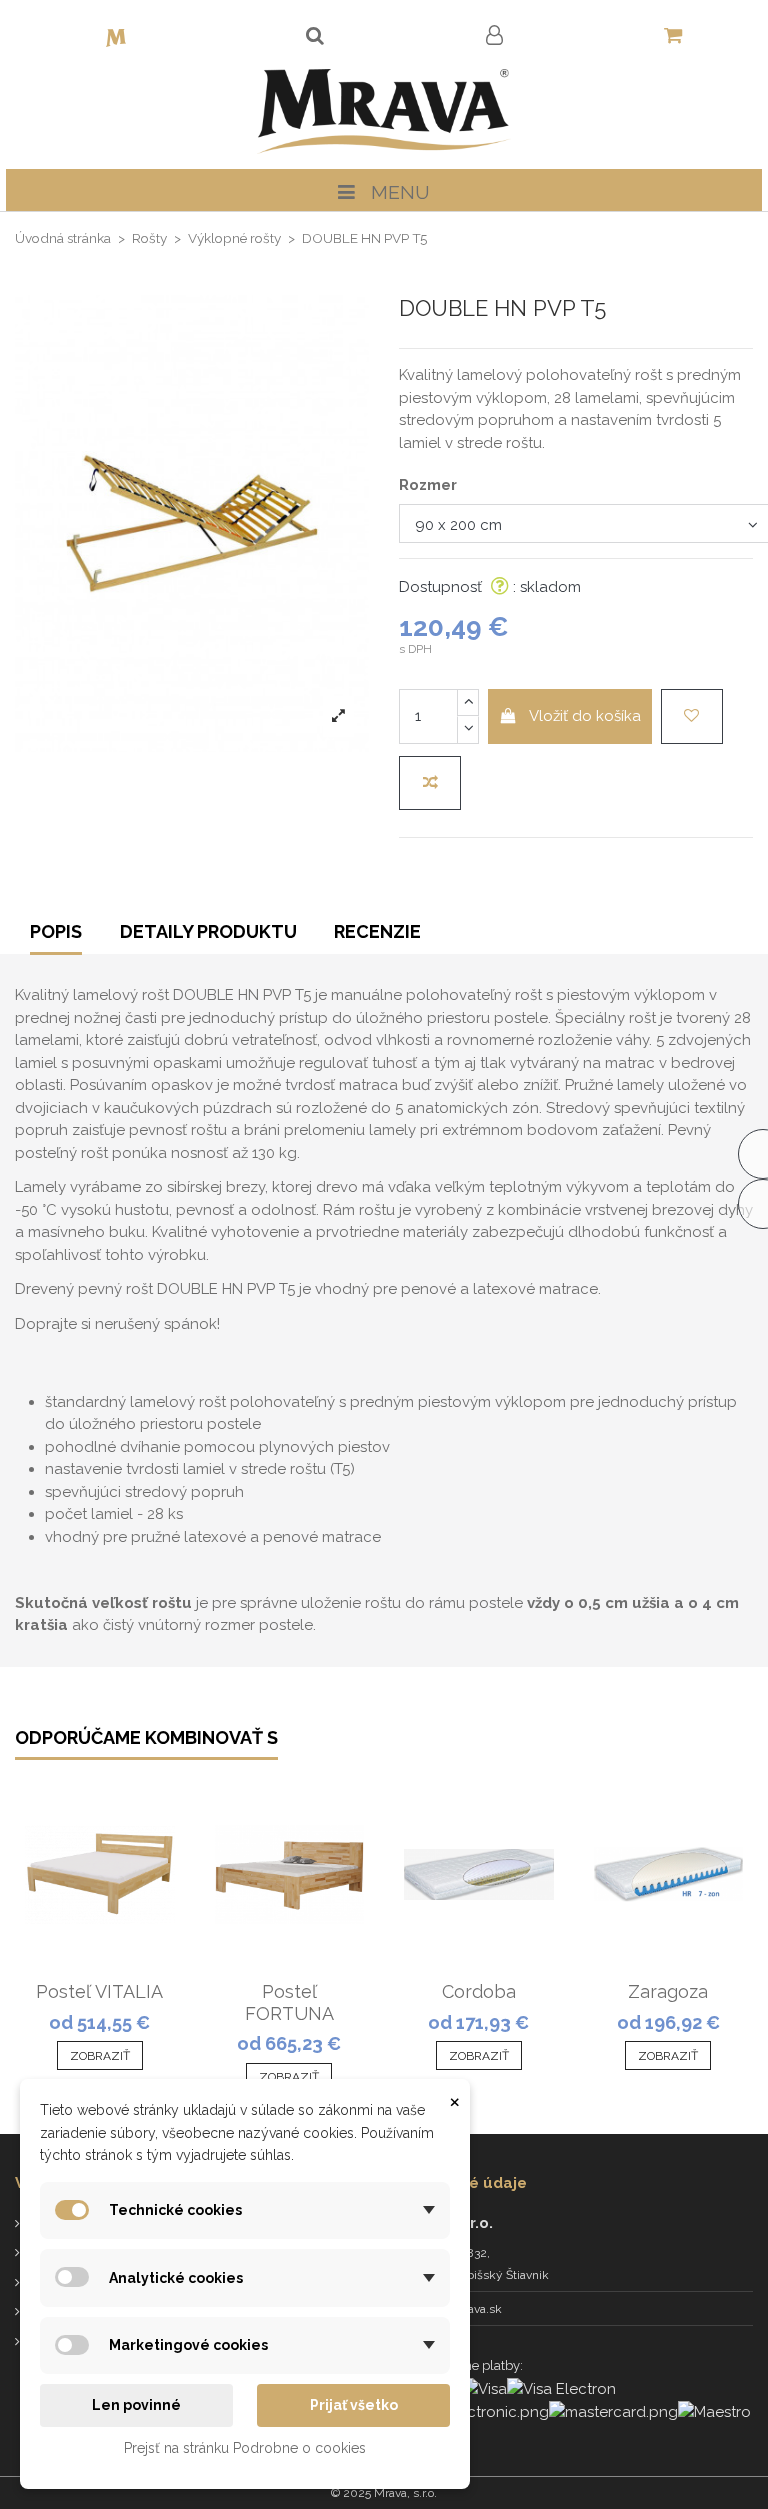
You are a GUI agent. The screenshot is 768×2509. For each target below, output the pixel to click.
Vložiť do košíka (585, 716)
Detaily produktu (208, 931)
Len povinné (136, 2405)
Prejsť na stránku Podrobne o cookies (245, 2448)
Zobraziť (100, 2056)
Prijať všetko (354, 2405)
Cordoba (479, 1991)
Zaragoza (668, 1991)
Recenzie (377, 931)
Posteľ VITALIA (99, 1991)
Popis (56, 931)
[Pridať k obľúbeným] (692, 716)
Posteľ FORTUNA (289, 2002)
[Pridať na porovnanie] (430, 783)
